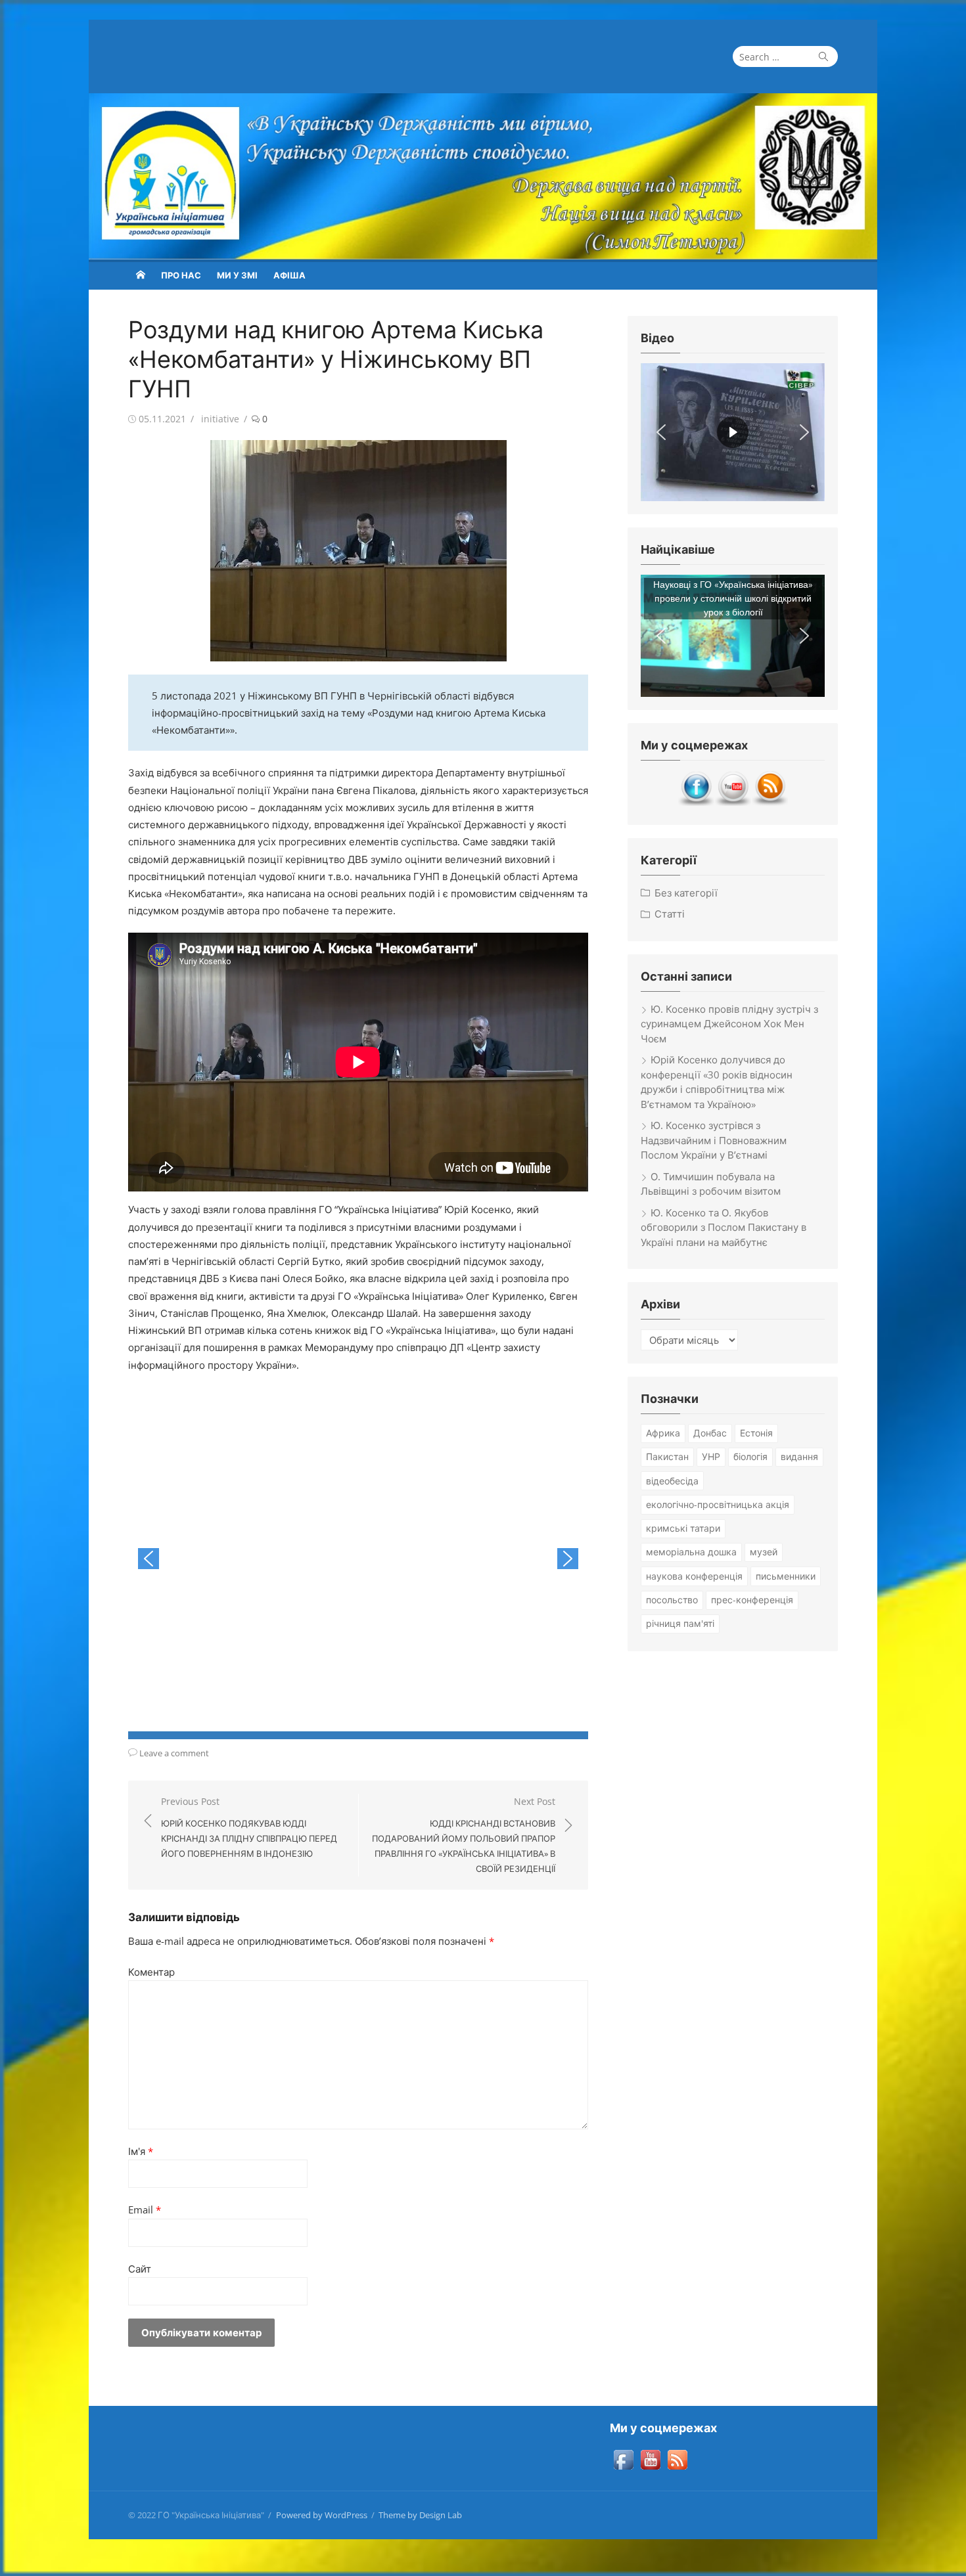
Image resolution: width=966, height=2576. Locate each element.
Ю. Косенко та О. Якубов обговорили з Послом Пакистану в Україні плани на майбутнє (724, 1227)
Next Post (464, 1835)
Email (145, 2210)
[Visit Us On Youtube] (733, 803)
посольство (672, 1600)
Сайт (140, 2269)
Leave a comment (174, 1753)
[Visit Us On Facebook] (696, 803)
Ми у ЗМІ (237, 275)
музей (764, 1552)
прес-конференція (752, 1600)
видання (799, 1456)
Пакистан (667, 1456)
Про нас (181, 275)
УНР (711, 1456)
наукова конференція (694, 1576)
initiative (220, 419)
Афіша (289, 275)
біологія (750, 1456)
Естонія (756, 1433)
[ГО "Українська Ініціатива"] (483, 176)
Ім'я (141, 2151)
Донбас (710, 1433)
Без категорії (686, 893)
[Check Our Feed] (770, 803)
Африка (663, 1433)
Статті (670, 914)
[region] (733, 432)
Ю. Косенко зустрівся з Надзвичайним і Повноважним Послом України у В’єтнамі (714, 1140)
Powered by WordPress (322, 2515)
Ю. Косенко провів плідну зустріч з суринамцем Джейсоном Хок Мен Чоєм (729, 1024)
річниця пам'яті (680, 1623)
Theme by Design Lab (420, 2515)
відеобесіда (672, 1481)
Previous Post (249, 1827)
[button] (149, 1559)
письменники (786, 1576)
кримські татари (683, 1528)
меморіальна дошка (691, 1552)
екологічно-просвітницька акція (718, 1504)
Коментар (151, 1972)
